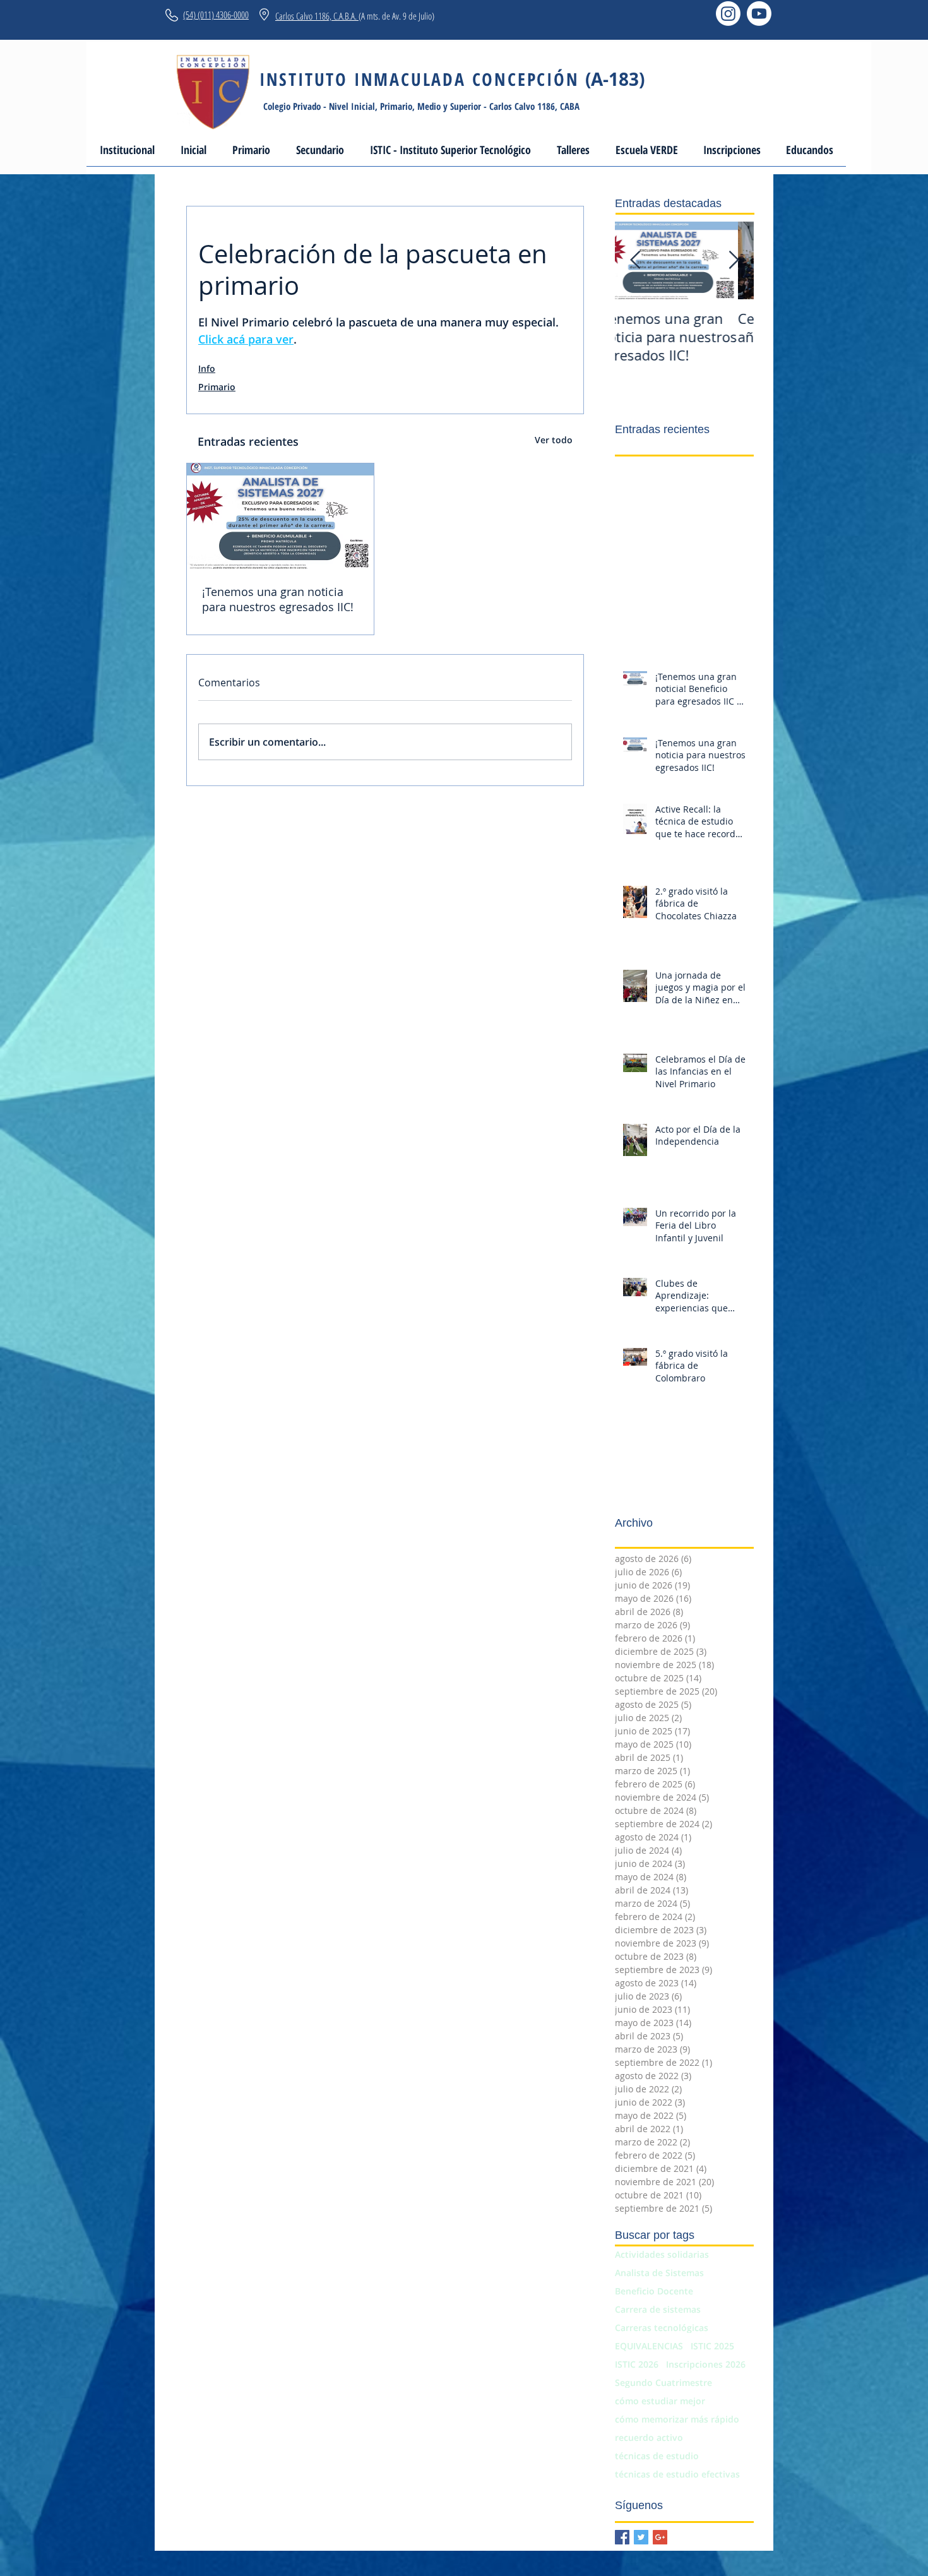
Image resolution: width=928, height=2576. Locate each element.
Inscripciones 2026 (706, 2364)
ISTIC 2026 (637, 2364)
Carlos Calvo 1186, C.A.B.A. (317, 16)
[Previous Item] (635, 260)
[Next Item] (734, 260)
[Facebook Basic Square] (622, 2537)
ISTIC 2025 (712, 2346)
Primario (217, 387)
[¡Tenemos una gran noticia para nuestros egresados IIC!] (280, 516)
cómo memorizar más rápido (677, 2419)
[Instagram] (728, 14)
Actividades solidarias (662, 2254)
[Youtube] (759, 14)
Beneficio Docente (654, 2291)
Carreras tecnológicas (662, 2328)
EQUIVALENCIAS (649, 2346)
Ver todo (554, 440)
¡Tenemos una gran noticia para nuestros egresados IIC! (278, 599)
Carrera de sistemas (658, 2309)
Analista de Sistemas (659, 2273)
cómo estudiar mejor (660, 2401)
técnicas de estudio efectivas (677, 2474)
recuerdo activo (649, 2437)
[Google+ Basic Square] (660, 2537)
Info (207, 368)
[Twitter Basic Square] (641, 2537)
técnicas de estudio (657, 2456)
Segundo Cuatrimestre (663, 2382)
